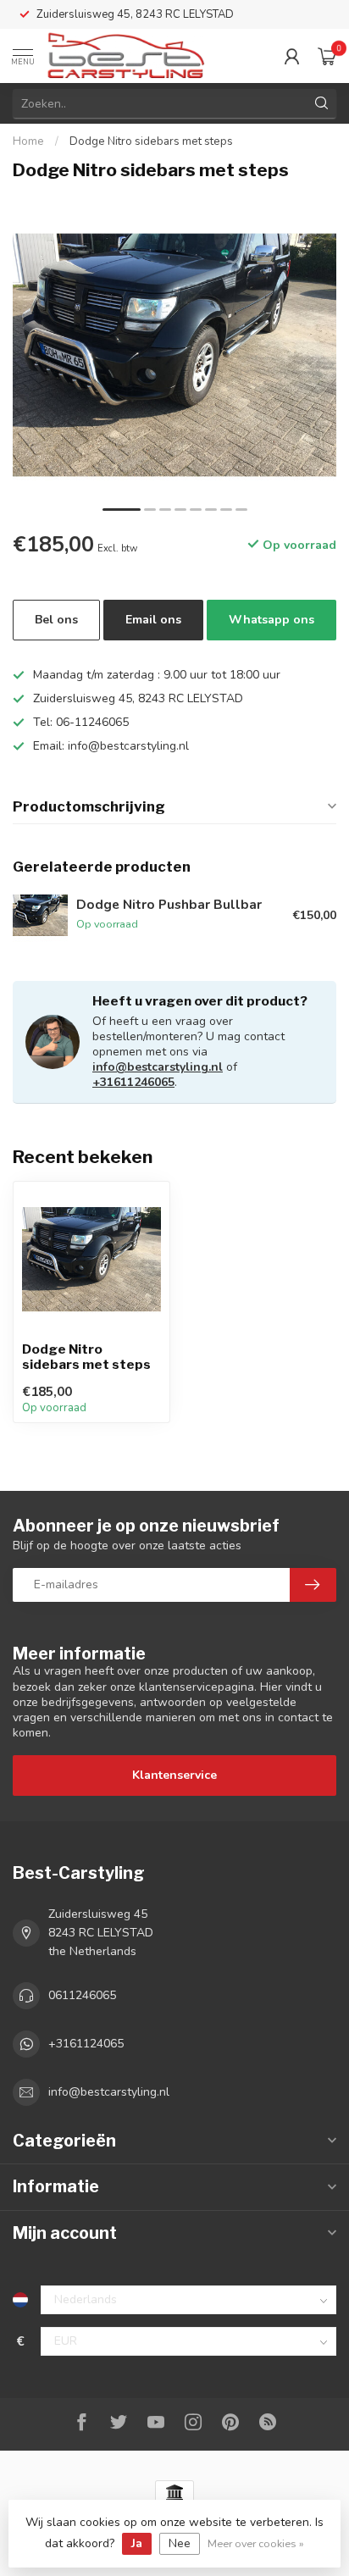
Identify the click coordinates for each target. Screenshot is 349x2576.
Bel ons (56, 620)
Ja (137, 2543)
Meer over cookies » (256, 2543)
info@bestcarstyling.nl (158, 1067)
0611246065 (82, 1995)
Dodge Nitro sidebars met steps (151, 141)
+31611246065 (133, 1082)
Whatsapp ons (271, 620)
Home (28, 141)
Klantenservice (174, 1775)
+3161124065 (86, 2044)
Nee (180, 2543)
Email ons (153, 620)
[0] (327, 56)
